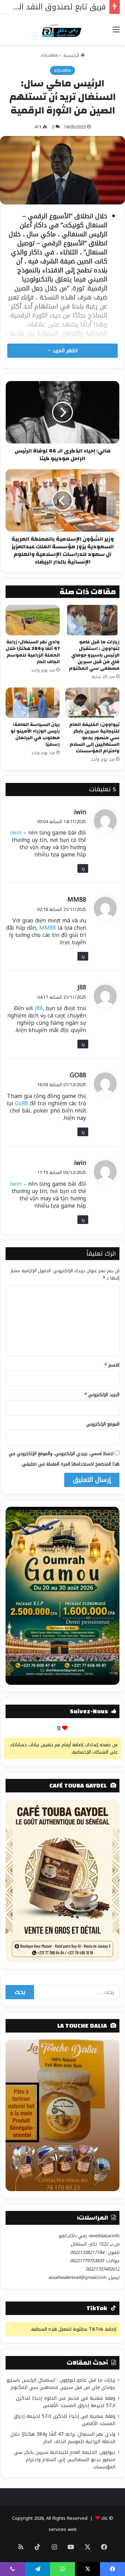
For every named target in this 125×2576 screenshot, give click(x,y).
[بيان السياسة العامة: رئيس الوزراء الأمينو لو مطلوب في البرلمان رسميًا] (33, 703)
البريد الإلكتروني (102, 1395)
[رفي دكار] (63, 29)
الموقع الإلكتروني (103, 1424)
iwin (80, 812)
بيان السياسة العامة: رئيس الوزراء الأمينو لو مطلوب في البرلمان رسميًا (35, 734)
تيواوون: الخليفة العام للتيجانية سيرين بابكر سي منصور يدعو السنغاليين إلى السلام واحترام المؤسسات (94, 738)
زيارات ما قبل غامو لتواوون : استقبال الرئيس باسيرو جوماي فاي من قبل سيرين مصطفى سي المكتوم (94, 655)
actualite (49, 55)
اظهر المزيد (64, 351)
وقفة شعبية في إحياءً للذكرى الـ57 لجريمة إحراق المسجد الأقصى (64, 2420)
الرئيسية (71, 55)
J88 (82, 987)
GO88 (78, 1075)
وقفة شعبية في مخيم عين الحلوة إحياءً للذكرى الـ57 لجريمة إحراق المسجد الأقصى (66, 2402)
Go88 (22, 1103)
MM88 (77, 900)
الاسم (112, 1365)
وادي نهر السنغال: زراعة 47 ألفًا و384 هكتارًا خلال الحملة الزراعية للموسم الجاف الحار (33, 652)
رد (83, 868)
